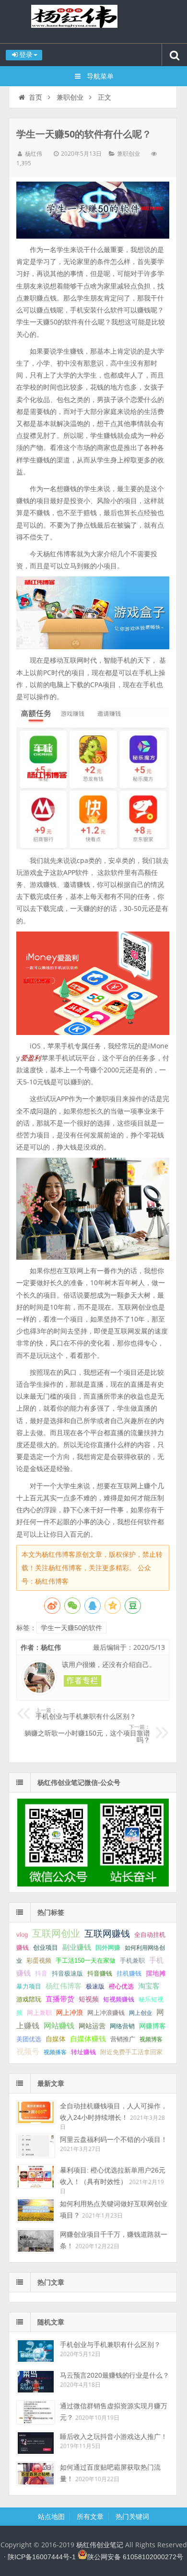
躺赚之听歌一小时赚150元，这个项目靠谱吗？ (87, 1734)
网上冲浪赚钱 (106, 2013)
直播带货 (60, 1999)
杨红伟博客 (64, 1986)
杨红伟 (34, 154)
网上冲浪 (70, 2012)
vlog (22, 1935)
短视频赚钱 (119, 1999)
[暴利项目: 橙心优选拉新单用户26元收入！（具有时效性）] (36, 2177)
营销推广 (123, 2039)
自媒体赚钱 (88, 2039)
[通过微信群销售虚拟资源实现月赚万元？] (36, 2412)
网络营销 (122, 2026)
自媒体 (56, 2039)
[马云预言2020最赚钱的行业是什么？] (36, 2382)
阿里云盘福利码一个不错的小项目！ (114, 2139)
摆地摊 (156, 1973)
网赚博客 (152, 2026)
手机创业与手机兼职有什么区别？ (86, 1714)
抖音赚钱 (100, 1973)
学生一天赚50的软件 (71, 1628)
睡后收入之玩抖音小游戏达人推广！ (114, 2437)
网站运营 (92, 2026)
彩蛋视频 (39, 1961)
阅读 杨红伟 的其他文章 (82, 1681)
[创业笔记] (93, 1884)
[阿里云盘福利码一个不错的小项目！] (36, 2146)
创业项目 (46, 1948)
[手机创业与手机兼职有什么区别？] (36, 2351)
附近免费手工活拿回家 (131, 2052)
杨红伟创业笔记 (93, 22)
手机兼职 (132, 1961)
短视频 (89, 1999)
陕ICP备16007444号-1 (42, 2557)
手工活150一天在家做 (86, 1961)
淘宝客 (149, 1986)
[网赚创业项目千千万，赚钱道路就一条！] (36, 2241)
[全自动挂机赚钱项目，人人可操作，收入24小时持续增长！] (36, 2112)
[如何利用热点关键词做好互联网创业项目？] (36, 2210)
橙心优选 (121, 1986)
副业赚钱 (77, 1947)
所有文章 (90, 2517)
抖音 (41, 1973)
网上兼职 (39, 2013)
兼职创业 (70, 97)
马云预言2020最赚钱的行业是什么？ (115, 2375)
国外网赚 (108, 1948)
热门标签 (51, 1912)
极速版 (95, 1986)
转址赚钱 (83, 2052)
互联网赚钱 (107, 1934)
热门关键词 (132, 2517)
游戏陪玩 (29, 1999)
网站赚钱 (59, 2025)
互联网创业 (56, 1933)
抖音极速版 (67, 1973)
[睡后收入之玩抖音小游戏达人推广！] (36, 2443)
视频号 (28, 2052)
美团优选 (29, 2039)
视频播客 (55, 2052)
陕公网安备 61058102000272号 (135, 2557)
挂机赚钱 (129, 1973)
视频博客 (151, 2039)
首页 (35, 97)
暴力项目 (29, 1986)
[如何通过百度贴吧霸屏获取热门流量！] (36, 2474)
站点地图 (51, 2517)
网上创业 (140, 2013)
